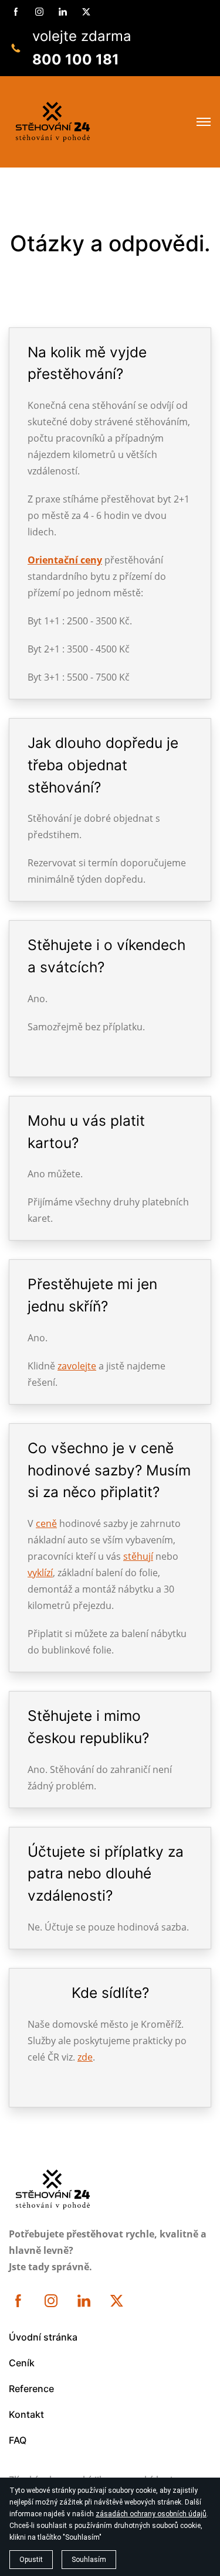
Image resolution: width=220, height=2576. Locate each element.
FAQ (18, 2440)
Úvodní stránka (43, 2337)
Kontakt (26, 2414)
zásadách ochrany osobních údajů (151, 2514)
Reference (31, 2389)
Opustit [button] (31, 2560)
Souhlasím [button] (89, 2560)
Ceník (22, 2363)
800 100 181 (76, 59)
